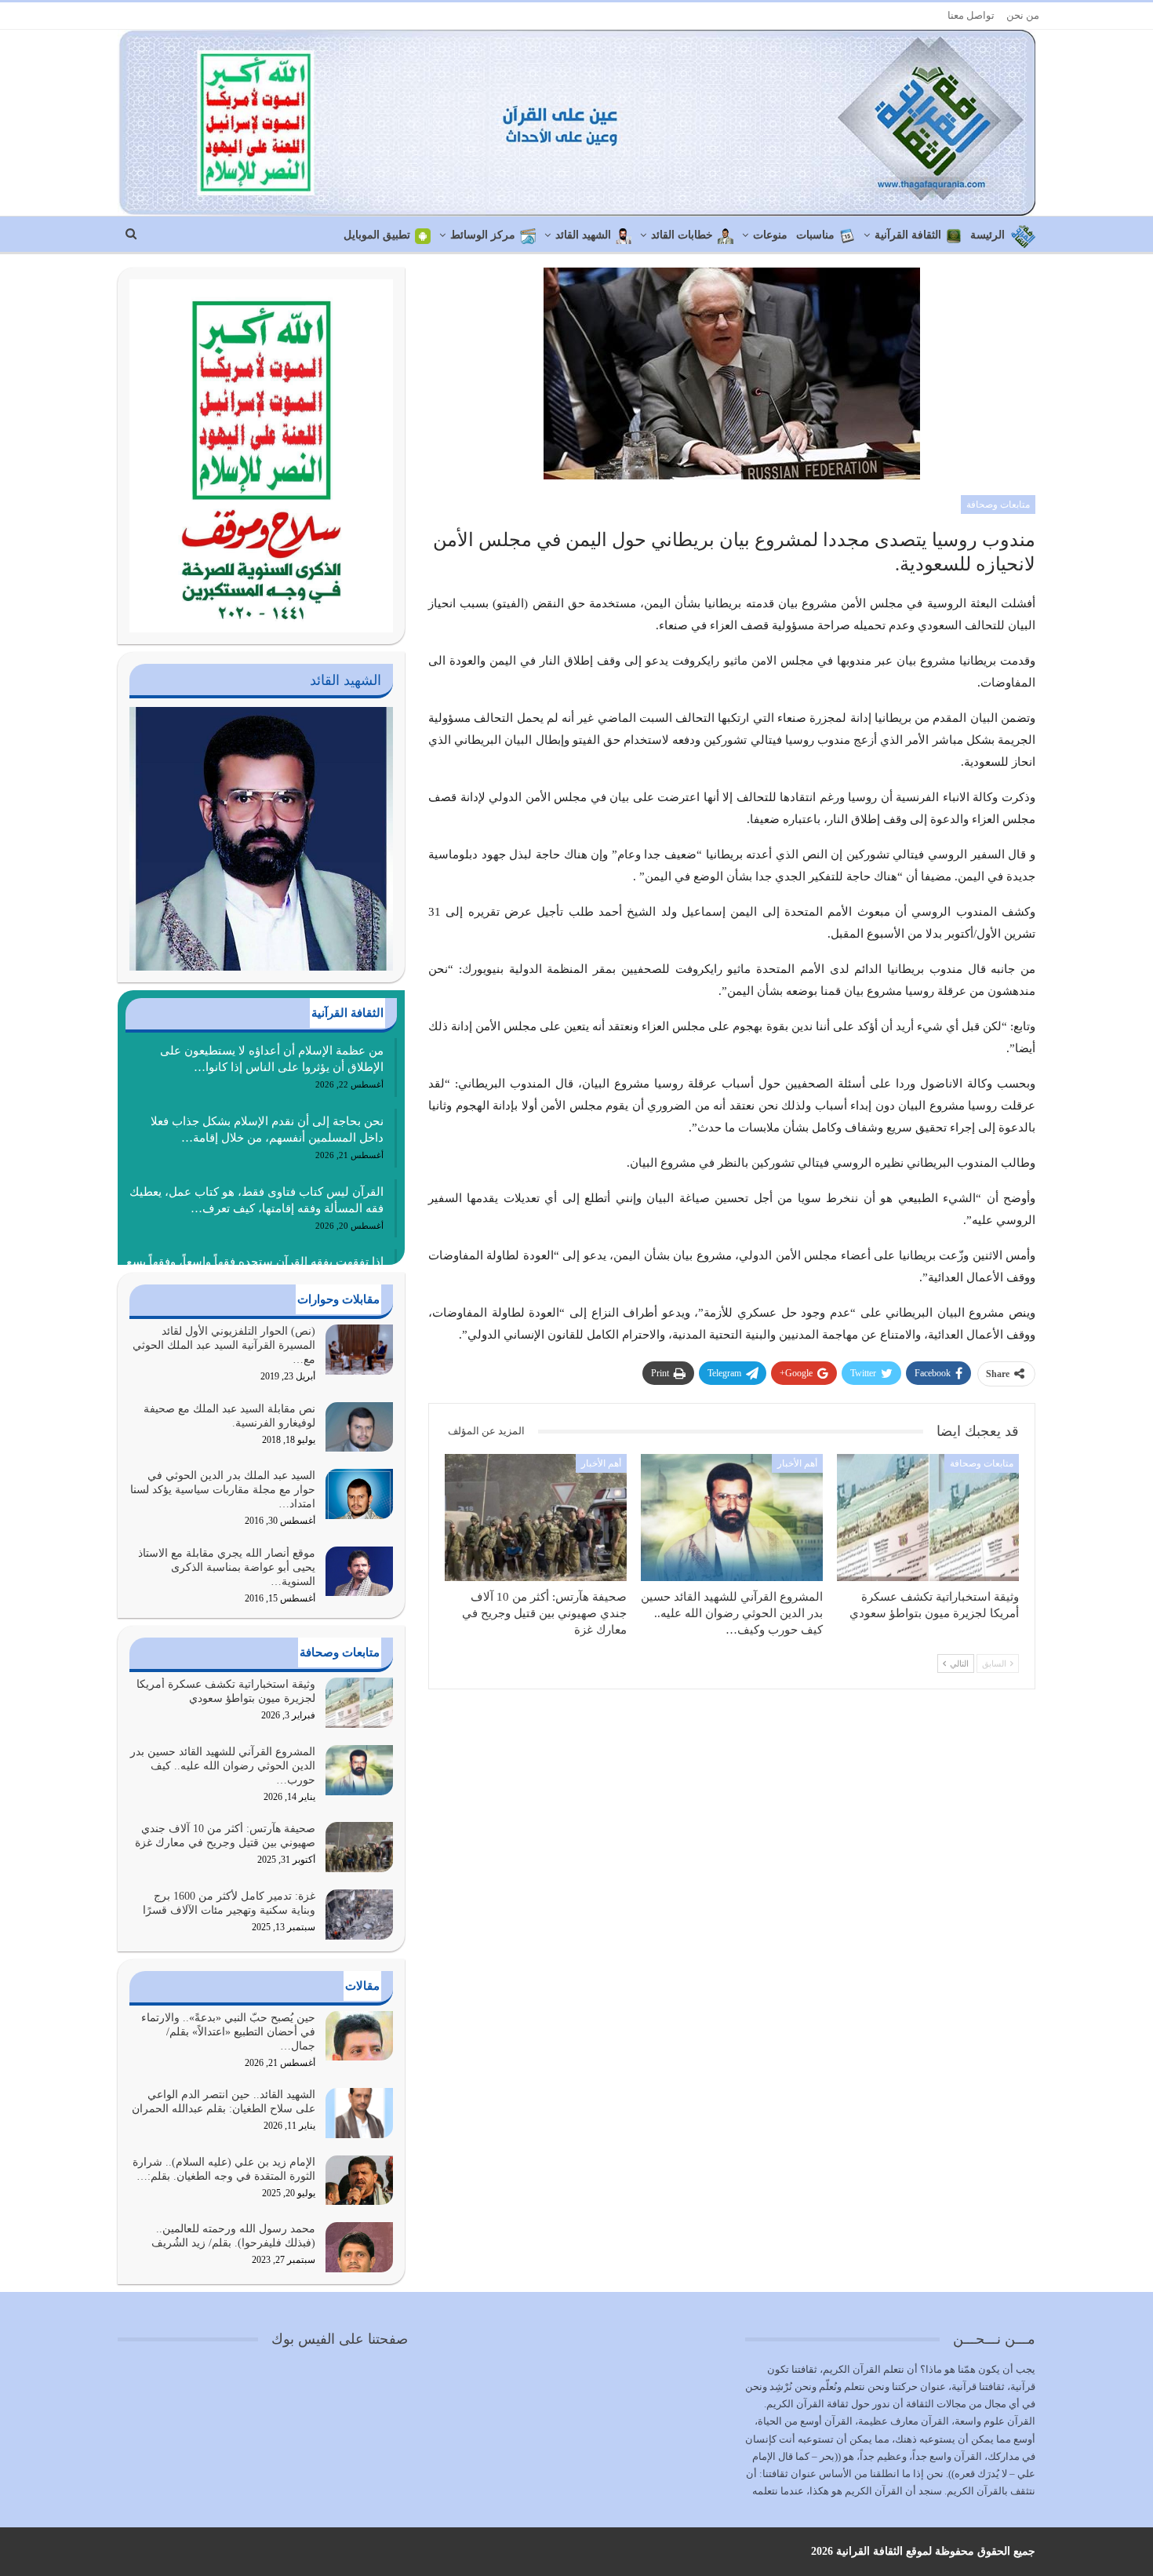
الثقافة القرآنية (908, 235)
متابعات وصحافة (998, 505)
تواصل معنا (971, 15)
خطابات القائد (682, 235)
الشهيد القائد (583, 235)
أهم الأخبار (797, 1463)
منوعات (770, 235)
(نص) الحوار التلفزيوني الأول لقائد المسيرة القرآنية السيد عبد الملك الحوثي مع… (224, 1345)
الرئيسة (988, 235)
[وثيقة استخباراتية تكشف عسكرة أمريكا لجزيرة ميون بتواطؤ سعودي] (928, 1518)
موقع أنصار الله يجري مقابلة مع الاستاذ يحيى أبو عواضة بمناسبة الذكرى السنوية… (227, 1567)
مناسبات (815, 235)
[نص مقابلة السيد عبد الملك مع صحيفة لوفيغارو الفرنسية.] (359, 1427)
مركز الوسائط (483, 235)
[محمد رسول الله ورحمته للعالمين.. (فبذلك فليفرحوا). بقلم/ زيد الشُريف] (359, 2247)
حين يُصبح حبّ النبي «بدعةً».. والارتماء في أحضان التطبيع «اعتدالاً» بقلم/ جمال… (228, 2032)
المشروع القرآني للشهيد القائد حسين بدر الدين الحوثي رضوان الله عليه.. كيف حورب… (223, 1766)
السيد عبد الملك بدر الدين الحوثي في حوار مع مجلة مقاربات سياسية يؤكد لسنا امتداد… (223, 1490)
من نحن (1023, 15)
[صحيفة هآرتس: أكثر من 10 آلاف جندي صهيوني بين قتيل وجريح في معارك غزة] (536, 1518)
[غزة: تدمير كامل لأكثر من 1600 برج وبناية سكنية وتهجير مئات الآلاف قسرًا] (359, 1915)
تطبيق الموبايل (377, 235)
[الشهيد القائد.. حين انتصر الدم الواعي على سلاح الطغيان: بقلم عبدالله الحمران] (359, 2113)
